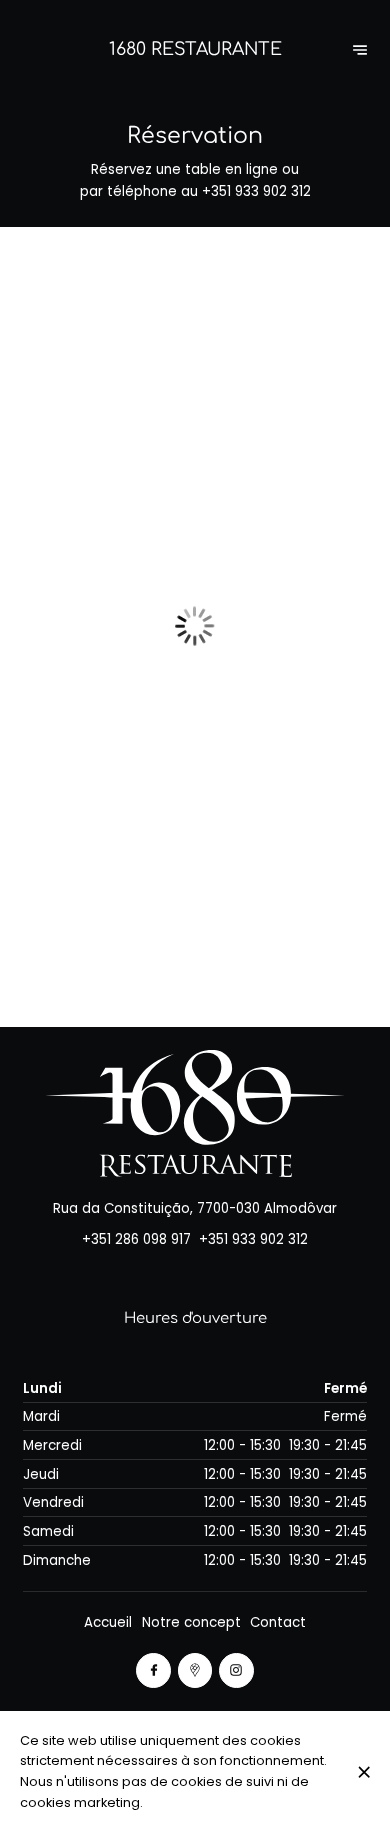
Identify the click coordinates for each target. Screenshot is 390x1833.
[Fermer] (364, 1772)
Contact (278, 1622)
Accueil (108, 1622)
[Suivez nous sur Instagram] (236, 1670)
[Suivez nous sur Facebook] (153, 1670)
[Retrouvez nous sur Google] (195, 1670)
